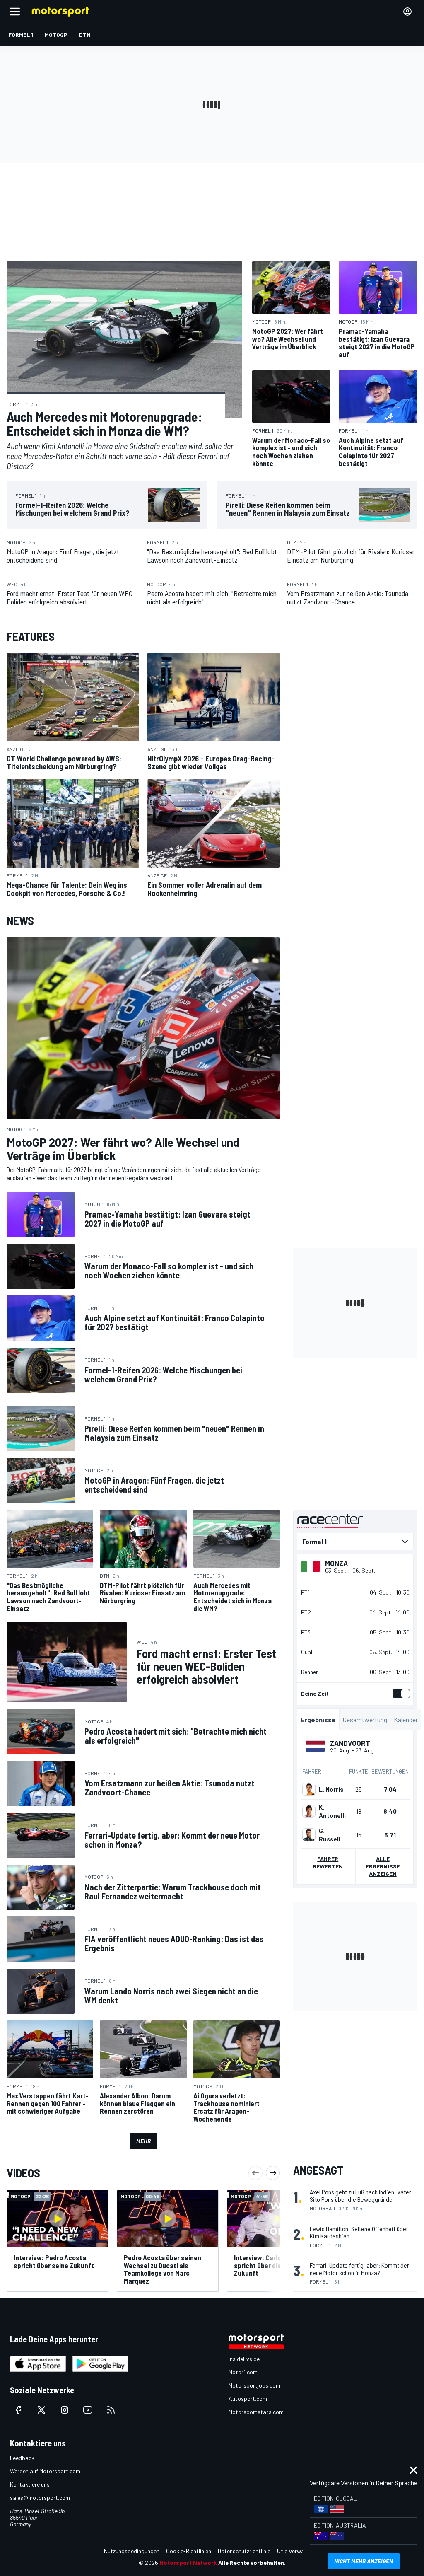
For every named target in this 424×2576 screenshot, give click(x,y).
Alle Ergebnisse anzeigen (383, 1866)
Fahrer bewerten (328, 1862)
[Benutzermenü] (407, 12)
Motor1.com (243, 2372)
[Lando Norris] (309, 1789)
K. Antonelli (332, 1811)
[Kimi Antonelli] (309, 1811)
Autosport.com (248, 2398)
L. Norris (331, 1789)
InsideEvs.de (244, 2359)
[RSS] (111, 2410)
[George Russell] (309, 1835)
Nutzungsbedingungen (132, 2551)
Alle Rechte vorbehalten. (252, 2563)
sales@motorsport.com (40, 2497)
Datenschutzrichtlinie (244, 2551)
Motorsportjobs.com (254, 2385)
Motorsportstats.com (256, 2412)
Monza (336, 1563)
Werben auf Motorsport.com (45, 2471)
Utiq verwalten (295, 2551)
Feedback (22, 2458)
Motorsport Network (188, 2563)
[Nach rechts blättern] (273, 2173)
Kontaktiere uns (30, 2484)
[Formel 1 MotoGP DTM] (355, 1542)
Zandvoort (350, 1743)
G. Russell (330, 1835)
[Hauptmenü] (15, 12)
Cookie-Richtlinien (189, 2551)
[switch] (400, 1694)
